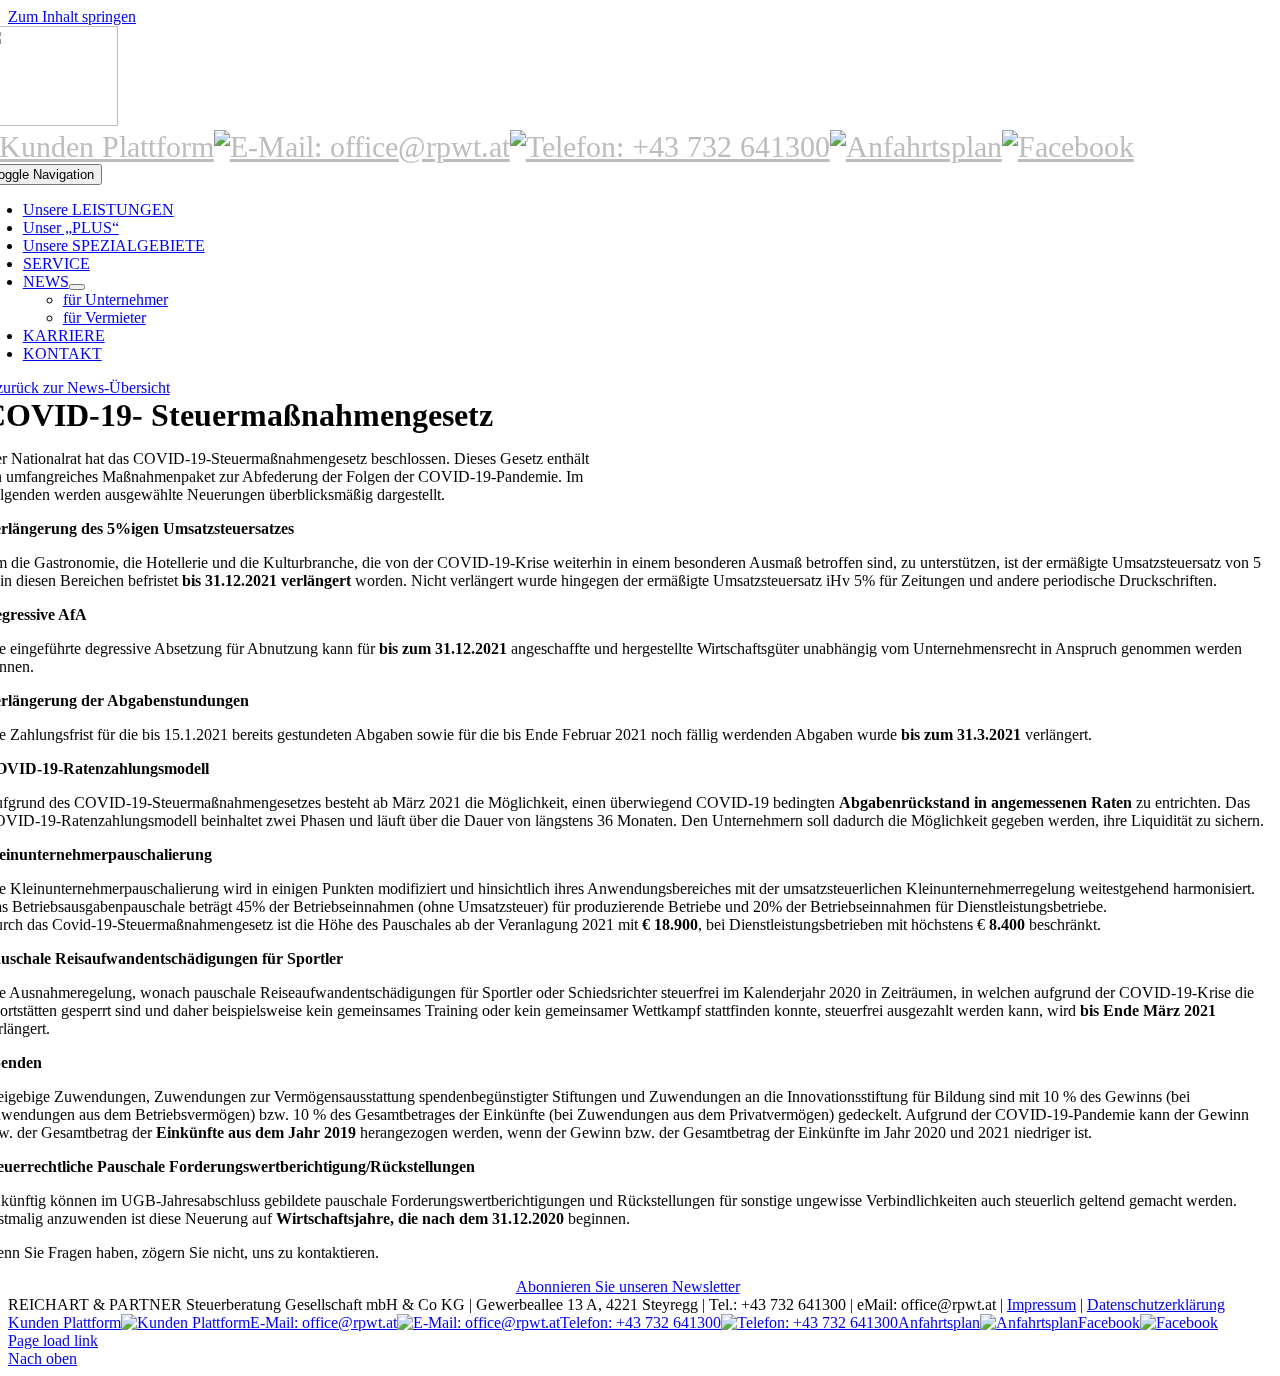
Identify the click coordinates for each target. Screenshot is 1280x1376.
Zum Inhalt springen (72, 16)
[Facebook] (1068, 146)
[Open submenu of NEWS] (77, 287)
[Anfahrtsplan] (916, 146)
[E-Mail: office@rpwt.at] (362, 146)
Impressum (1041, 1304)
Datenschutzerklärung (1156, 1304)
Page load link (53, 1340)
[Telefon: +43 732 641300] (670, 146)
